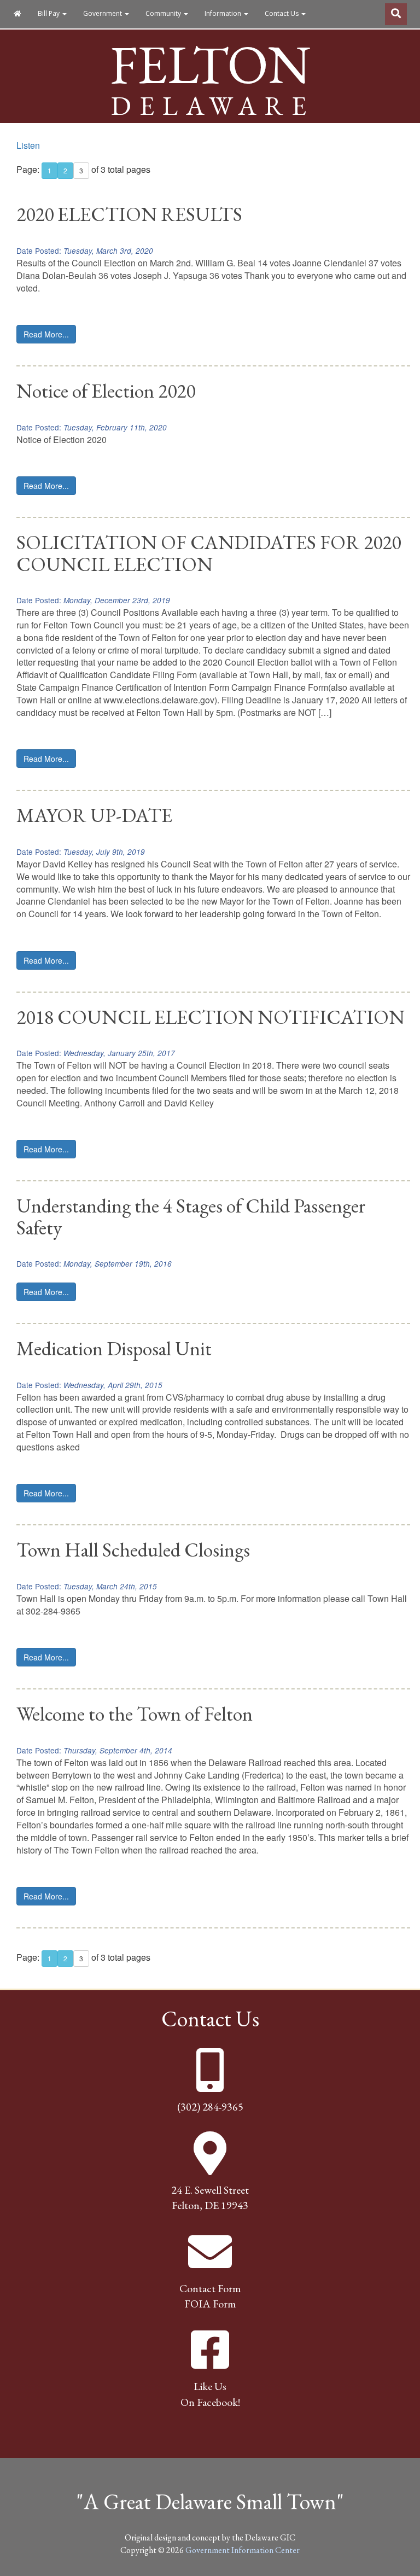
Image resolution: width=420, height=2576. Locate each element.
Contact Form (210, 2288)
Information (224, 13)
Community (164, 13)
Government (103, 13)
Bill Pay (49, 13)
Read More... (46, 334)
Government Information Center (243, 2550)
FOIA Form (210, 2304)
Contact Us (282, 13)
